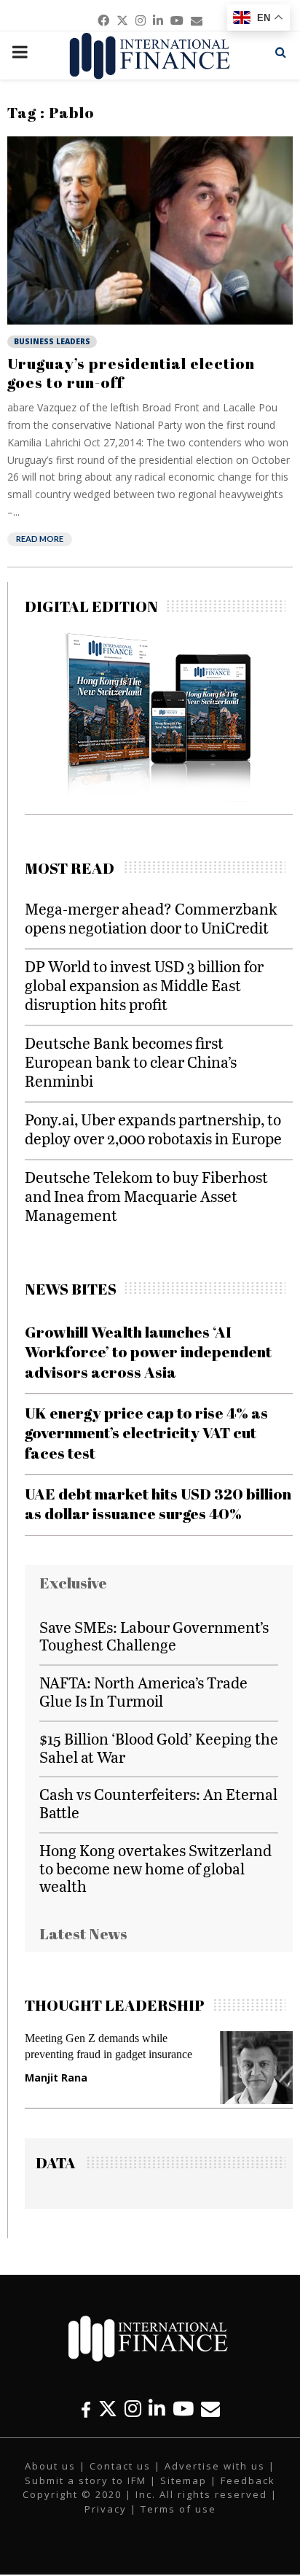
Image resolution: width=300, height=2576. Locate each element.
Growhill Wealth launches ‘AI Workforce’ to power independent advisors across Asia (148, 1352)
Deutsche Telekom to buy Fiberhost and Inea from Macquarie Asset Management (146, 1196)
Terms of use (178, 2509)
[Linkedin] (157, 2409)
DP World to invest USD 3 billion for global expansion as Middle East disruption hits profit (144, 985)
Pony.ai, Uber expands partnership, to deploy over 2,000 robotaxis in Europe (153, 1129)
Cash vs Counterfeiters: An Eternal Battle (158, 1803)
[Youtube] (183, 2409)
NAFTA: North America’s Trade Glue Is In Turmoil (143, 1691)
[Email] (210, 2409)
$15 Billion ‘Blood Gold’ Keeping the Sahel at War (159, 1747)
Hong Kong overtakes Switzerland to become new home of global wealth (155, 1868)
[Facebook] (86, 2409)
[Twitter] (108, 2409)
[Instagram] (133, 2409)
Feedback (248, 2480)
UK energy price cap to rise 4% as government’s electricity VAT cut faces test (146, 1433)
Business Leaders (52, 341)
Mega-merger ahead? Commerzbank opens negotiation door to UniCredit (151, 918)
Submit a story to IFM (86, 2480)
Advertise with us (215, 2466)
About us (50, 2466)
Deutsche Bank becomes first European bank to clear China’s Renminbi (131, 1062)
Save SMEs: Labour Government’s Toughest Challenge (154, 1636)
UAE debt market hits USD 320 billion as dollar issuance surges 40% (158, 1504)
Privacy (106, 2509)
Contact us (120, 2466)
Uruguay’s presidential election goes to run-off (131, 373)
